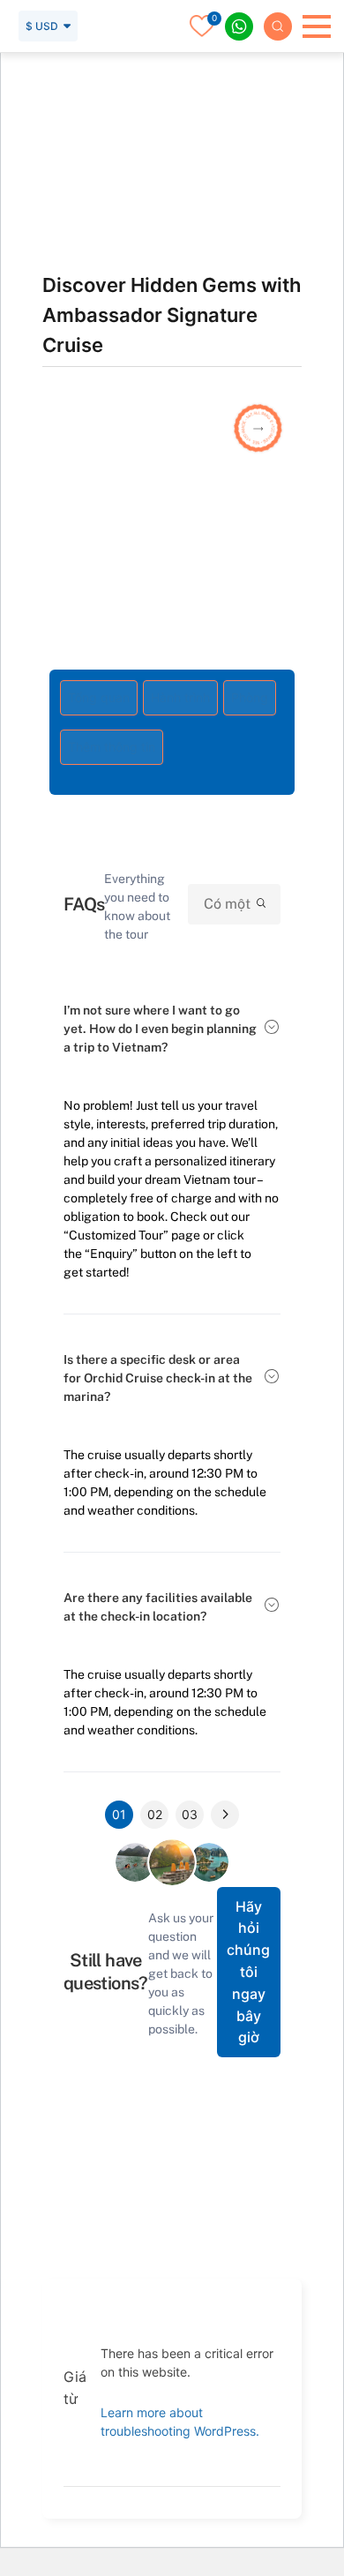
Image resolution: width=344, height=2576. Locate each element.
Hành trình (180, 697)
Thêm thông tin (112, 747)
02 (155, 1814)
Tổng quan (99, 697)
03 (190, 1814)
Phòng (250, 697)
